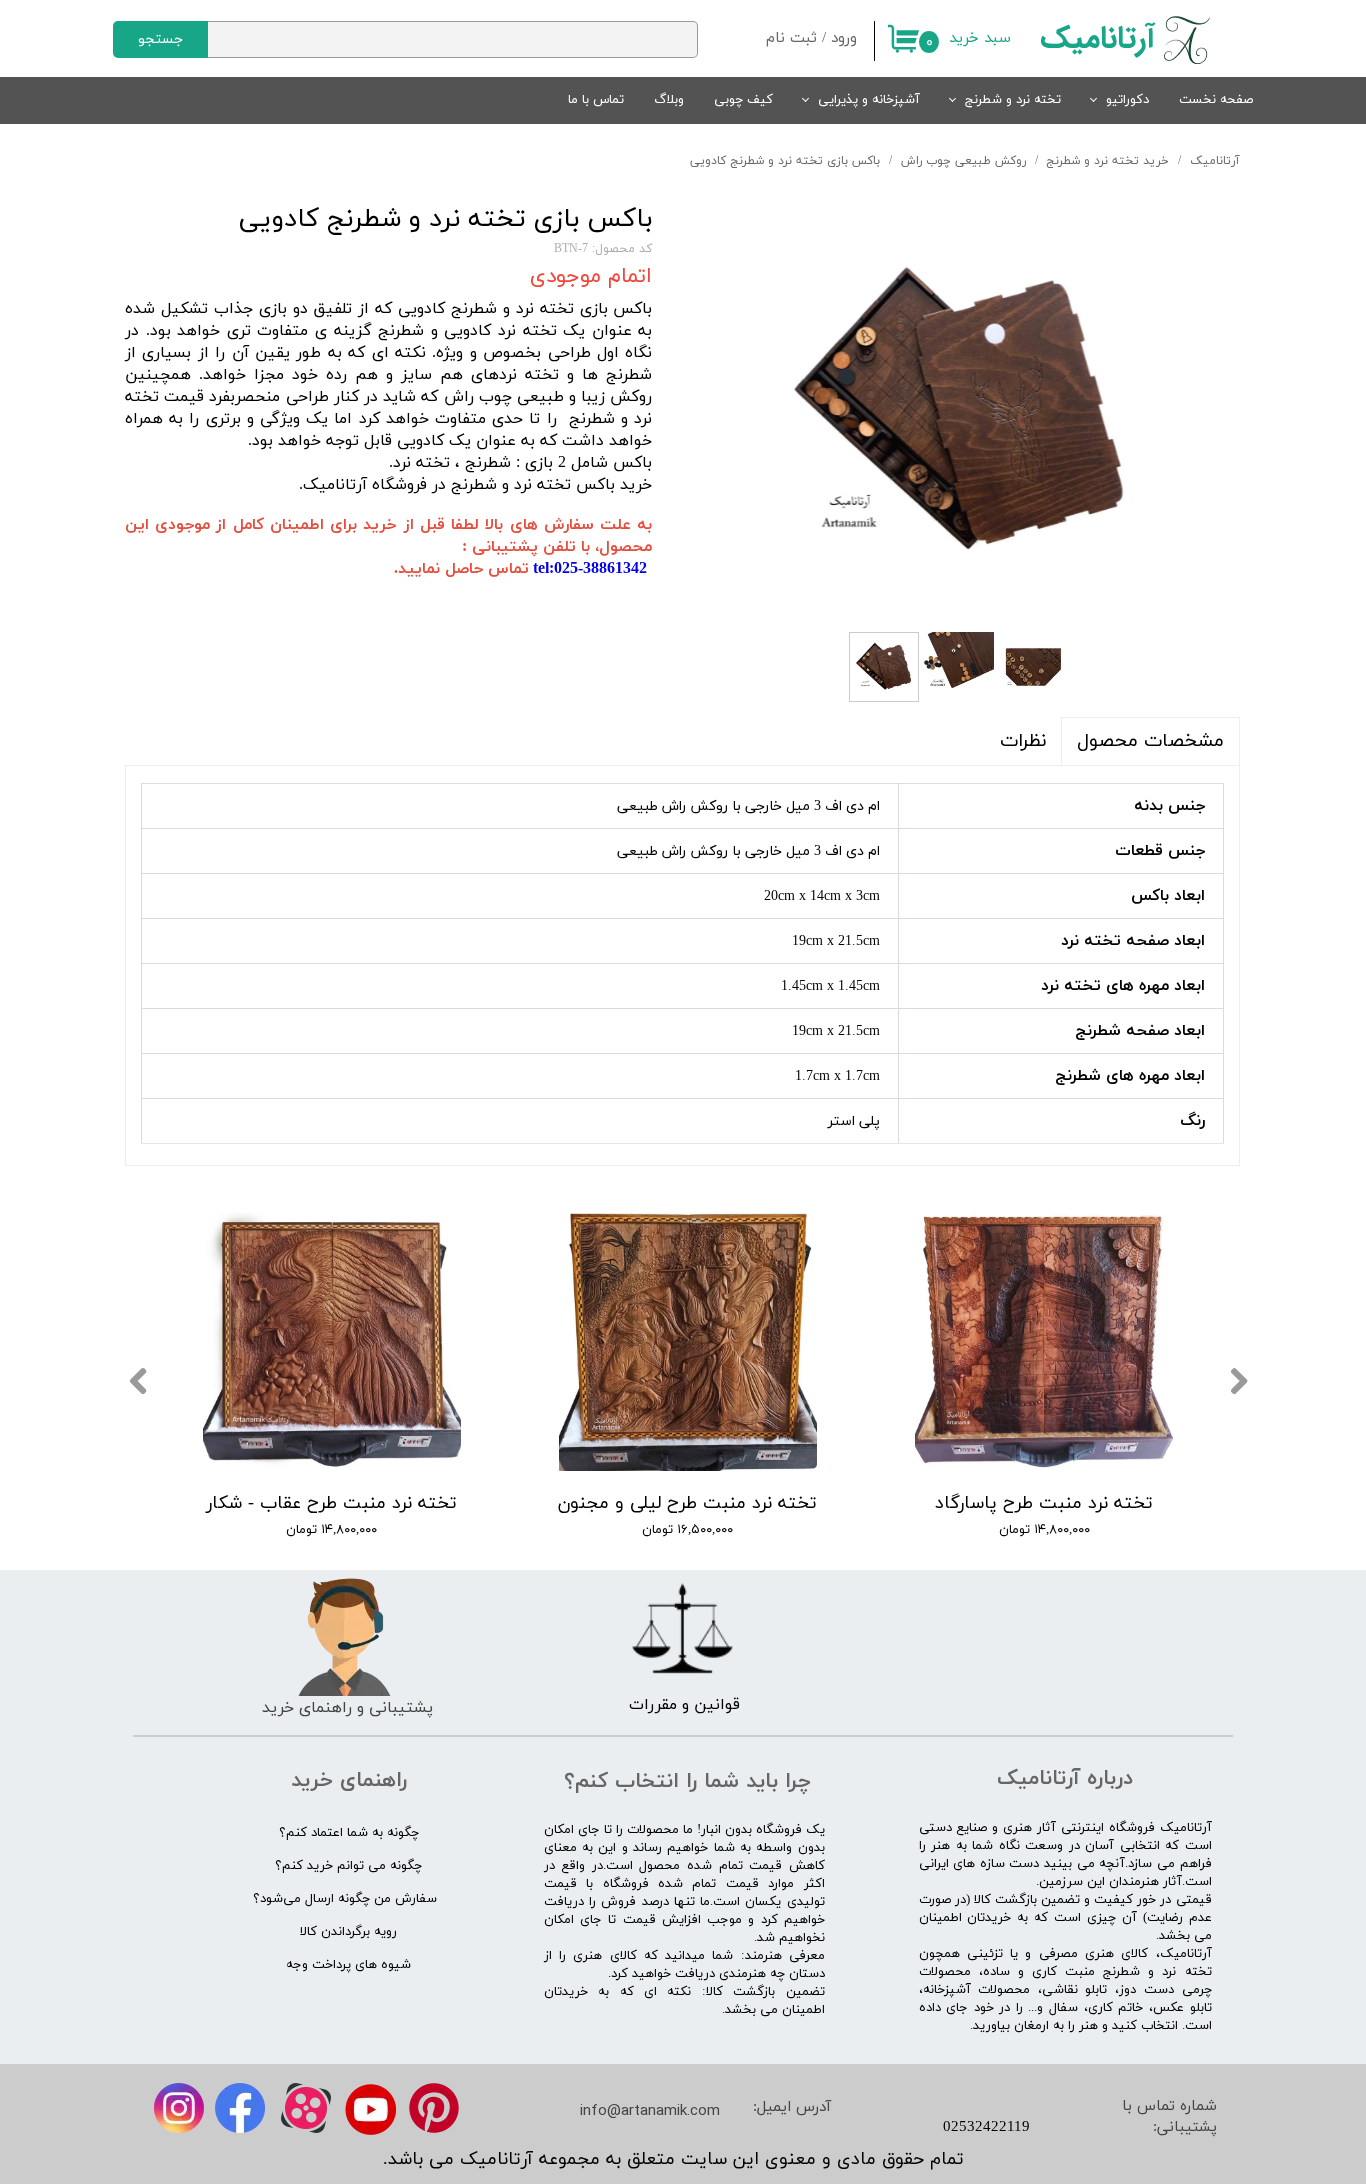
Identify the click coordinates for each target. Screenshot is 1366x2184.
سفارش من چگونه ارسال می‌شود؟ (345, 1899)
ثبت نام (791, 38)
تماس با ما (596, 100)
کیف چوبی (743, 100)
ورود (844, 38)
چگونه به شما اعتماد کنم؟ (349, 1833)
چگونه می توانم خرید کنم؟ (348, 1866)
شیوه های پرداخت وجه (348, 1965)
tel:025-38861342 (590, 569)
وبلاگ (669, 100)
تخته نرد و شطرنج (1013, 100)
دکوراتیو (1127, 100)
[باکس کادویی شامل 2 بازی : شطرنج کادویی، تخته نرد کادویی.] (961, 413)
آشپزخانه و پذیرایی (869, 100)
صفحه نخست (1216, 100)
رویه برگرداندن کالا (348, 1932)
